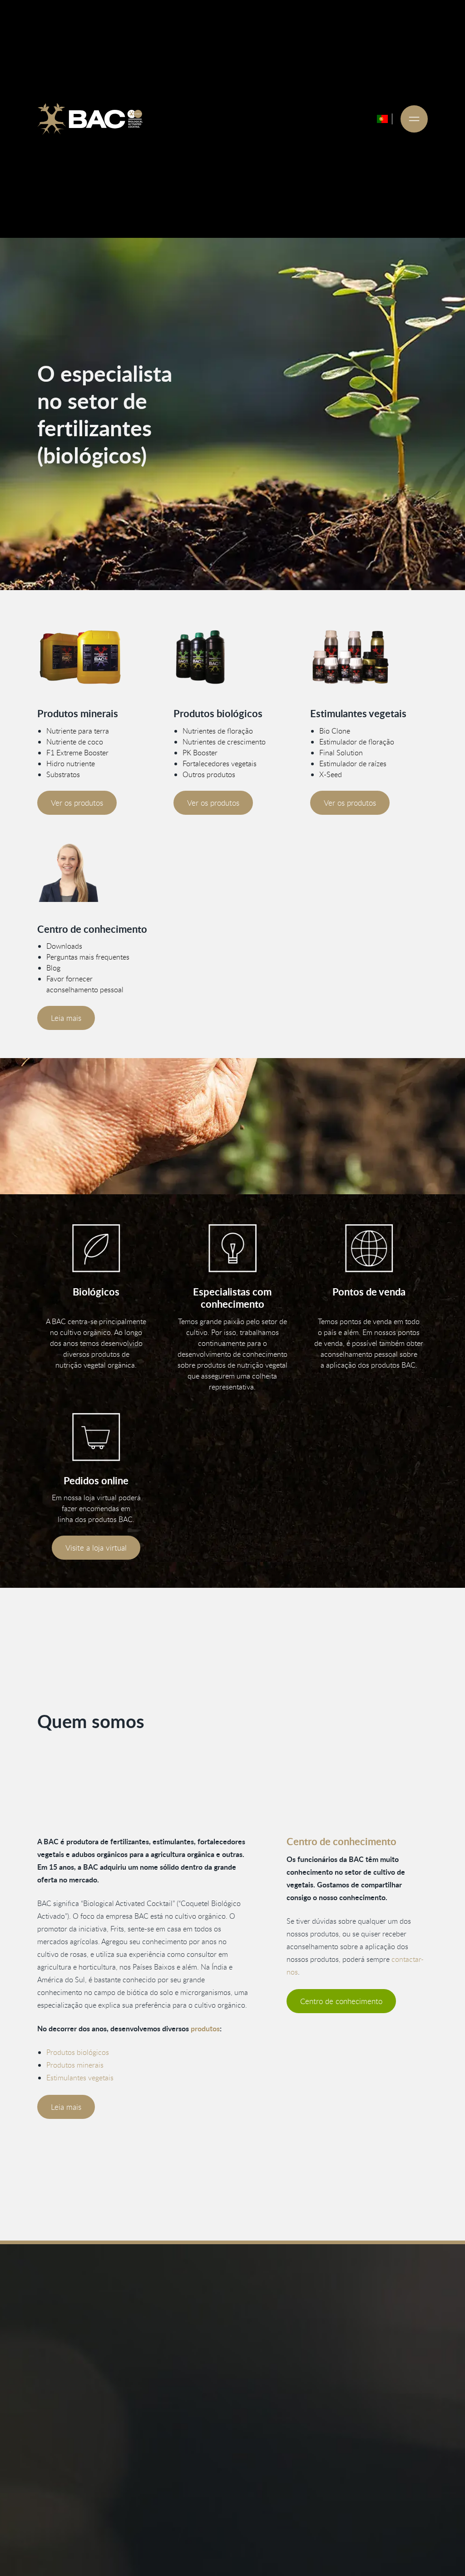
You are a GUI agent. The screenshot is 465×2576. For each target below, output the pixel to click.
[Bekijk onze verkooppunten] (369, 1248)
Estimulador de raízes (353, 763)
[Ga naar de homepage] (90, 119)
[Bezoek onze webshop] (96, 1437)
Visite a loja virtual (96, 1548)
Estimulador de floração (357, 742)
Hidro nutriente (71, 763)
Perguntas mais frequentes (88, 957)
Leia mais (66, 1018)
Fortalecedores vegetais (220, 763)
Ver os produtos (77, 803)
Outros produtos (209, 774)
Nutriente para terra (78, 731)
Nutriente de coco (75, 742)
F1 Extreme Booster (77, 753)
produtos (205, 2028)
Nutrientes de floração (218, 731)
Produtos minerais (75, 2065)
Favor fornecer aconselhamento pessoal (85, 984)
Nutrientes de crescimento (224, 742)
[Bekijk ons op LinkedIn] (70, 2535)
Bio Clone (335, 731)
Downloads (64, 946)
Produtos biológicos (78, 2052)
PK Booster (200, 753)
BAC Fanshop (174, 2546)
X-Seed (331, 774)
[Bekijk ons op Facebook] (46, 2535)
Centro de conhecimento (341, 2001)
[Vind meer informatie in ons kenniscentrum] (96, 873)
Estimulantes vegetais (80, 2078)
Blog (53, 968)
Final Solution (341, 753)
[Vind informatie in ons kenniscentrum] (232, 1248)
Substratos (63, 774)
